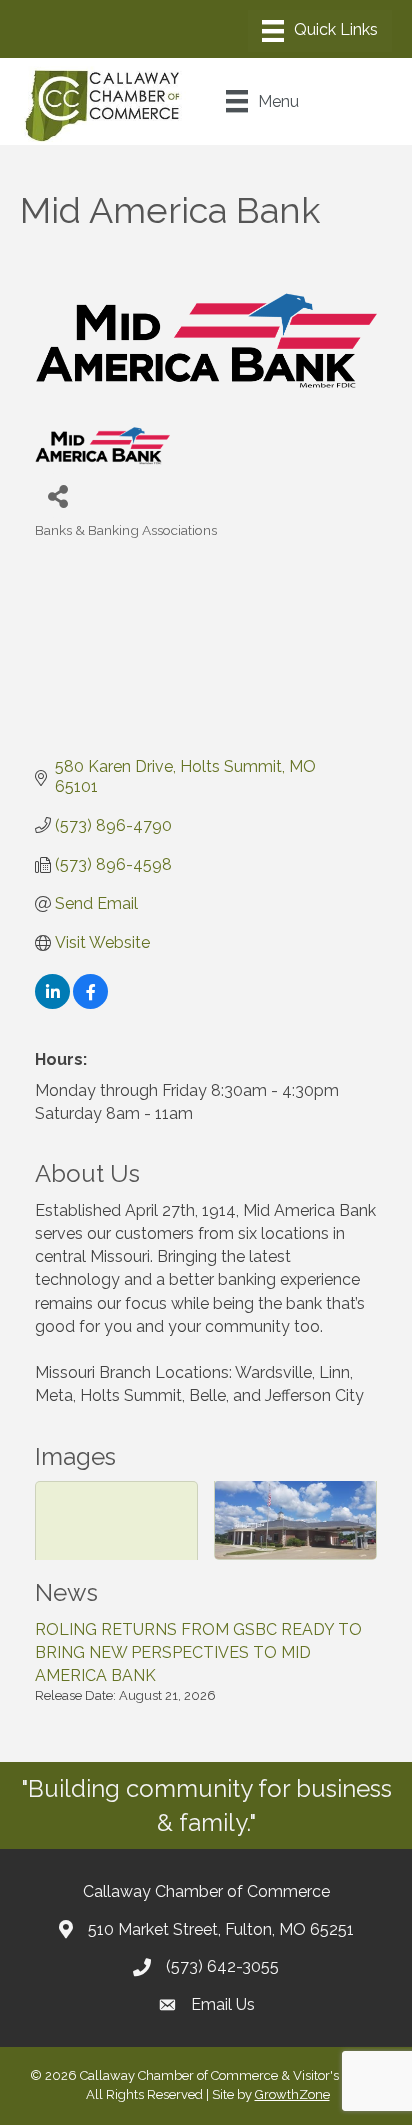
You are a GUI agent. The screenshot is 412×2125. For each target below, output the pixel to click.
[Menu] (320, 31)
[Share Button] (57, 495)
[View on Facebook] (90, 1003)
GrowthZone (292, 2094)
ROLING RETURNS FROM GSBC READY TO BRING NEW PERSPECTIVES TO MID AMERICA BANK (198, 1652)
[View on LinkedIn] (52, 1003)
